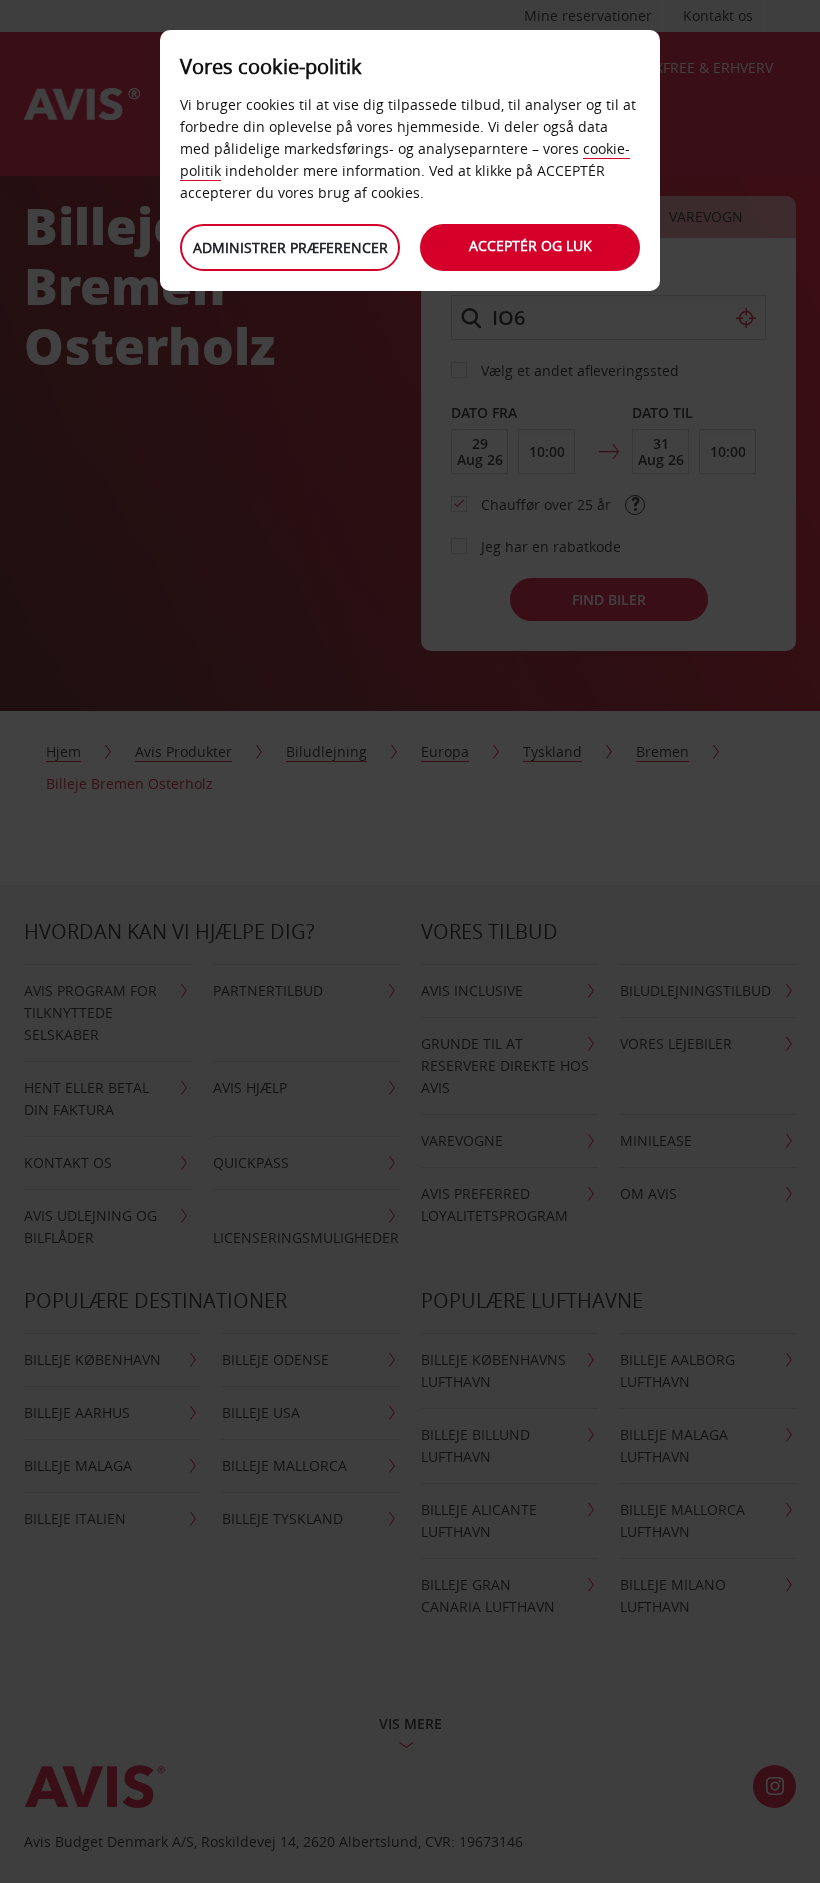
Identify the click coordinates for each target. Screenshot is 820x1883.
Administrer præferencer (290, 247)
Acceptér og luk (530, 245)
